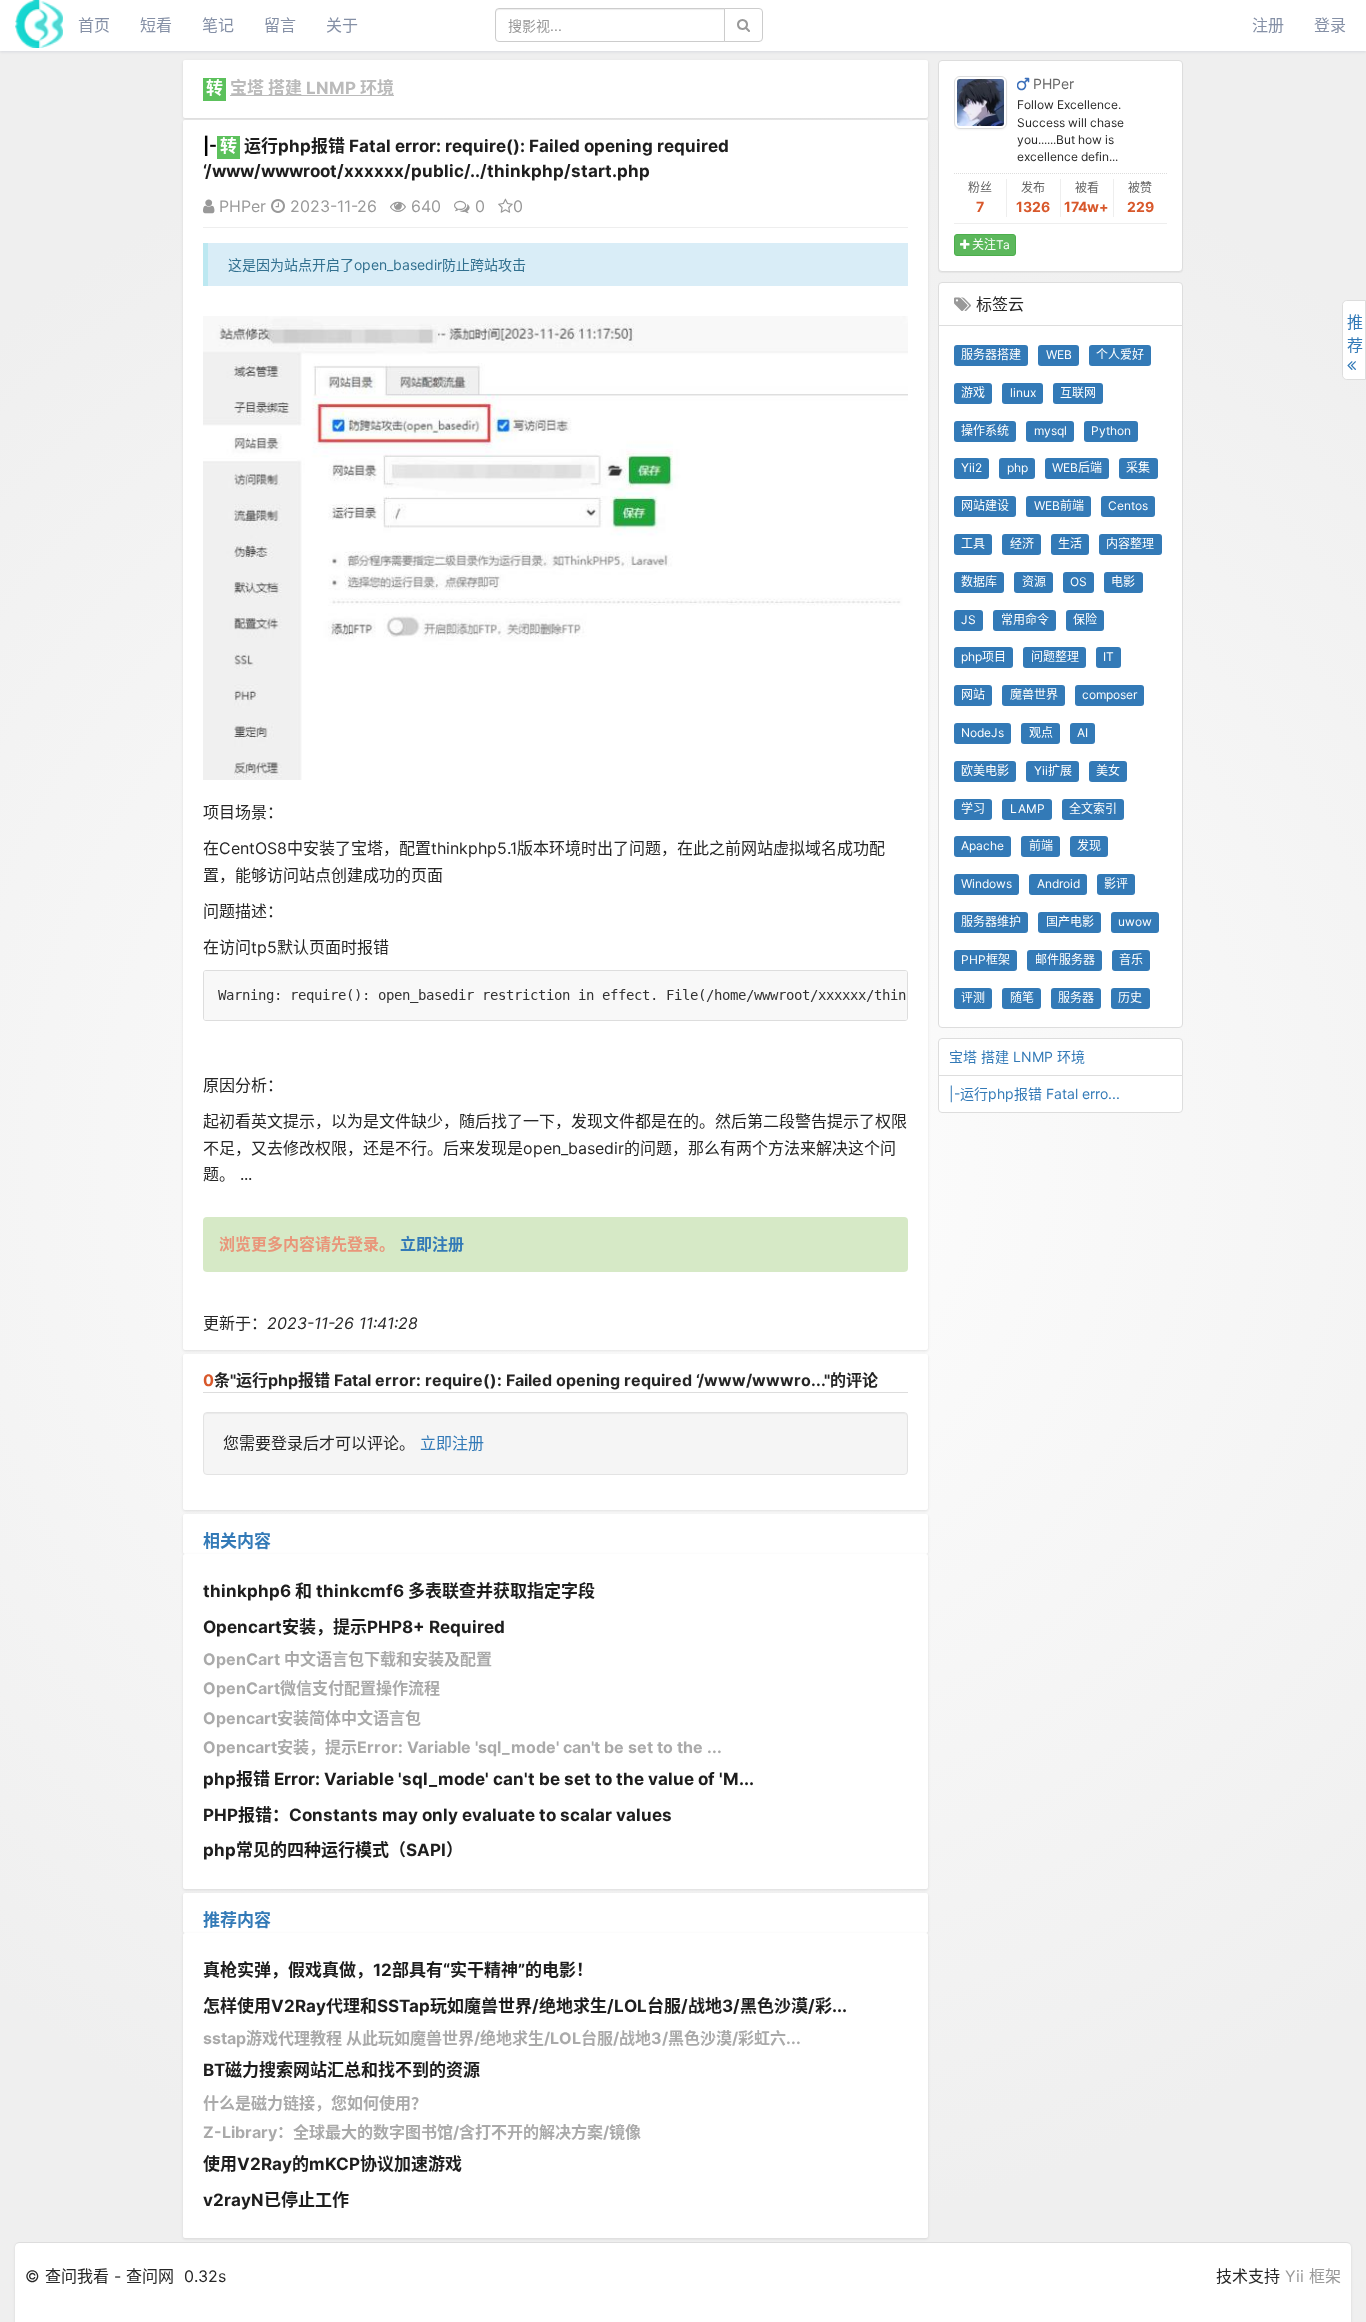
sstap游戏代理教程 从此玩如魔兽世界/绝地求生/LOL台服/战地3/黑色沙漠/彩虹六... (502, 2038)
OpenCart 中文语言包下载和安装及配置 (347, 1659)
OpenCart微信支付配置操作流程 (321, 1688)
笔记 (218, 25)
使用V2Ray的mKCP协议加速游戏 (332, 2164)
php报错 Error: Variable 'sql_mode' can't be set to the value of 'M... (478, 1779)
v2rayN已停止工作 (276, 2200)
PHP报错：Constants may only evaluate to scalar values (437, 1815)
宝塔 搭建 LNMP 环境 (312, 88)
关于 (342, 25)
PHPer (240, 206)
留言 (280, 25)
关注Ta (989, 244)
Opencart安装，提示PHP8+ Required (354, 1627)
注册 (1268, 25)
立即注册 (452, 1443)
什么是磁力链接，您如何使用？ (315, 2103)
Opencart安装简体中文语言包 (312, 1718)
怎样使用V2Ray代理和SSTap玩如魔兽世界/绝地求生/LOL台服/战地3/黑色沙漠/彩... (525, 2006)
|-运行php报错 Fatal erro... (1034, 1093)
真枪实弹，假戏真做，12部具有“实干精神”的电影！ (398, 1970)
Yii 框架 (1313, 2276)
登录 (1330, 25)
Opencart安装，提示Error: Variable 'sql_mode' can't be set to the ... (462, 1747)
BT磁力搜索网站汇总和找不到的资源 (341, 2070)
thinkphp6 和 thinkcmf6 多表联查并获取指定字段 (399, 1591)
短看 (156, 25)
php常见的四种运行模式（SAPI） (333, 1850)
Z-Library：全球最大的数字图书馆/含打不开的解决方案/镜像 (422, 2132)
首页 (94, 25)
